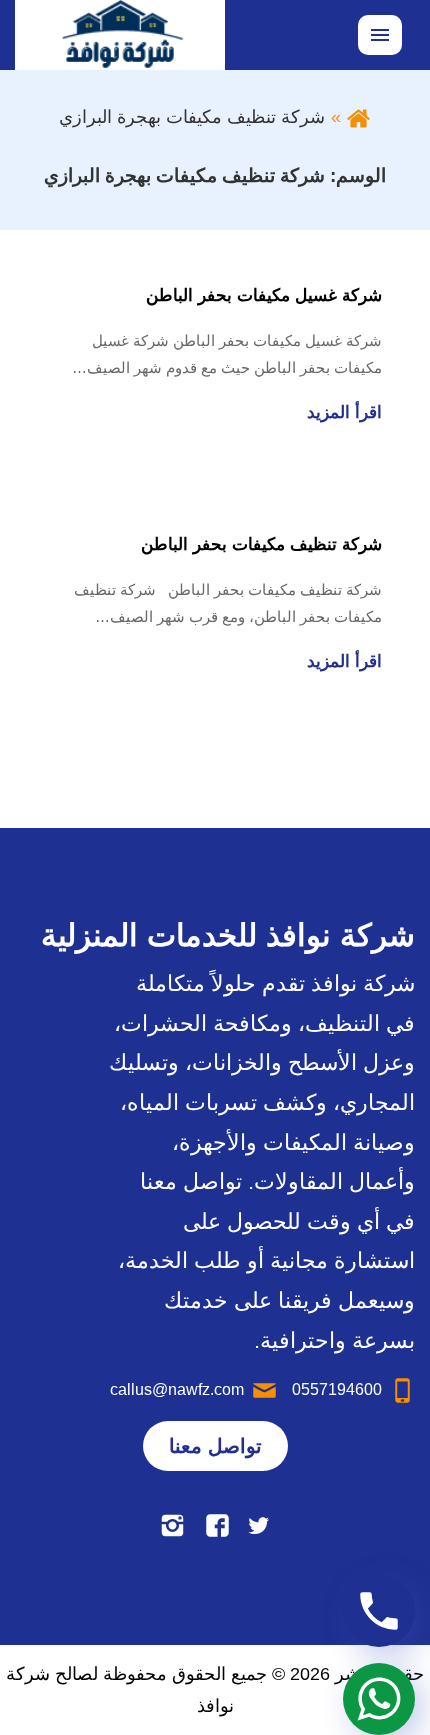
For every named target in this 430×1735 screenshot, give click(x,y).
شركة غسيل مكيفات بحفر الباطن (264, 295)
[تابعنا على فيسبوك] (217, 1525)
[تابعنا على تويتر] (258, 1525)
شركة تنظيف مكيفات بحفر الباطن (261, 544)
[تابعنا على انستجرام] (172, 1525)
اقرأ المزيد (344, 412)
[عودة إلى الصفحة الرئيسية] (358, 117)
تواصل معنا (215, 1446)
